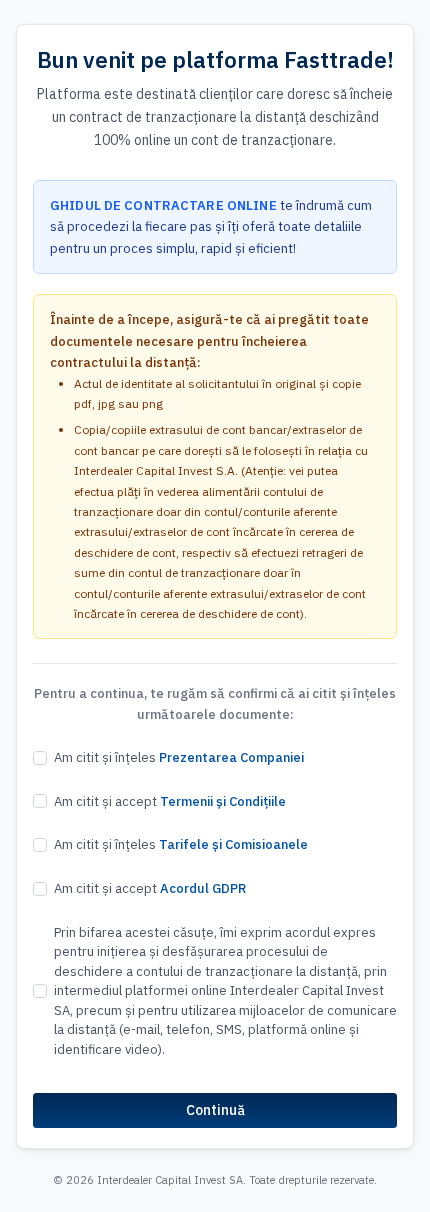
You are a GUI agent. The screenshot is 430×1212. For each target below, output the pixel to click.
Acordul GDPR (203, 888)
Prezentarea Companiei (231, 757)
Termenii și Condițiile (223, 801)
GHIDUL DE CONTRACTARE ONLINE (163, 205)
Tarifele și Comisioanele (233, 844)
